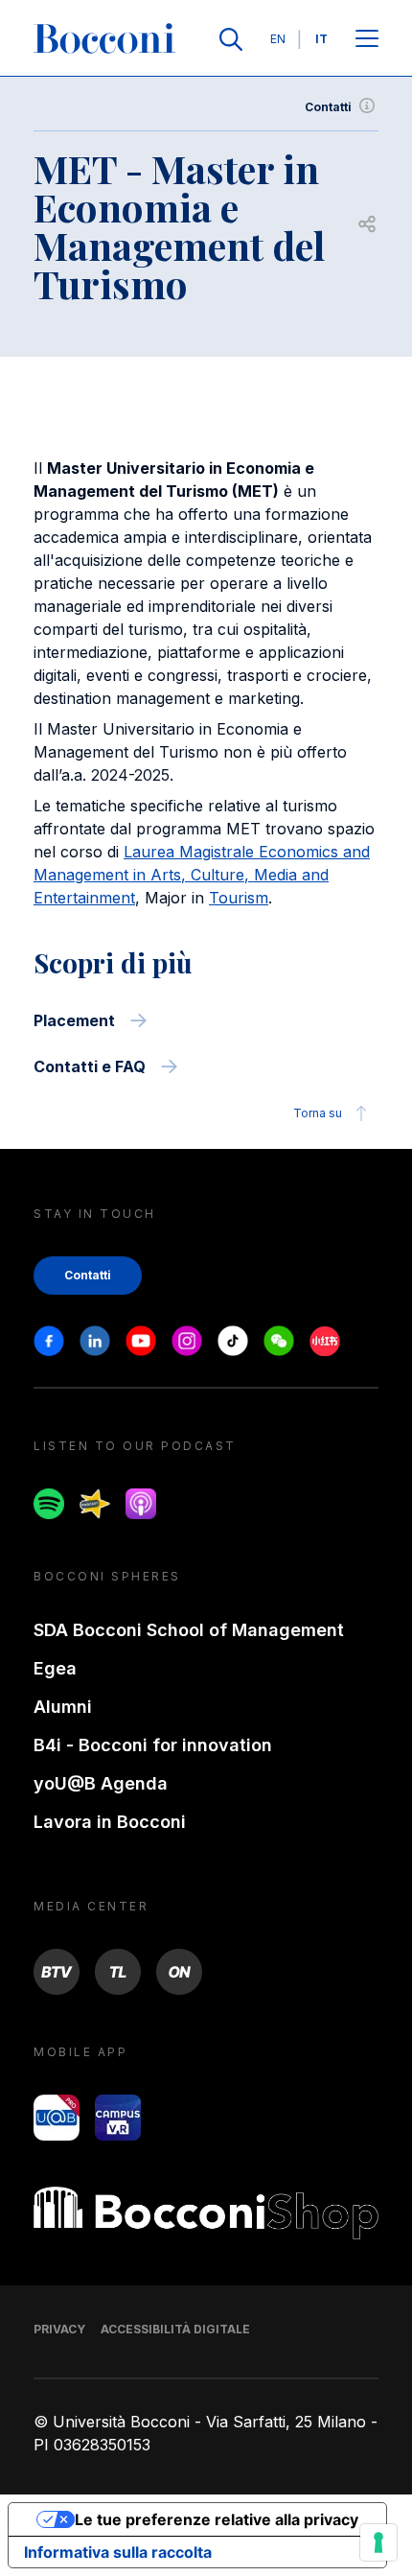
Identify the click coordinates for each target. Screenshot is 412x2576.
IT (321, 39)
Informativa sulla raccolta (118, 2552)
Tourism (239, 898)
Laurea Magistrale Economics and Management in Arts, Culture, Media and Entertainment (202, 875)
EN (278, 39)
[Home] (104, 39)
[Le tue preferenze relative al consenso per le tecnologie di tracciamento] (378, 2542)
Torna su (318, 1113)
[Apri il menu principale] (367, 40)
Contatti (328, 107)
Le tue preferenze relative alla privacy (217, 2519)
